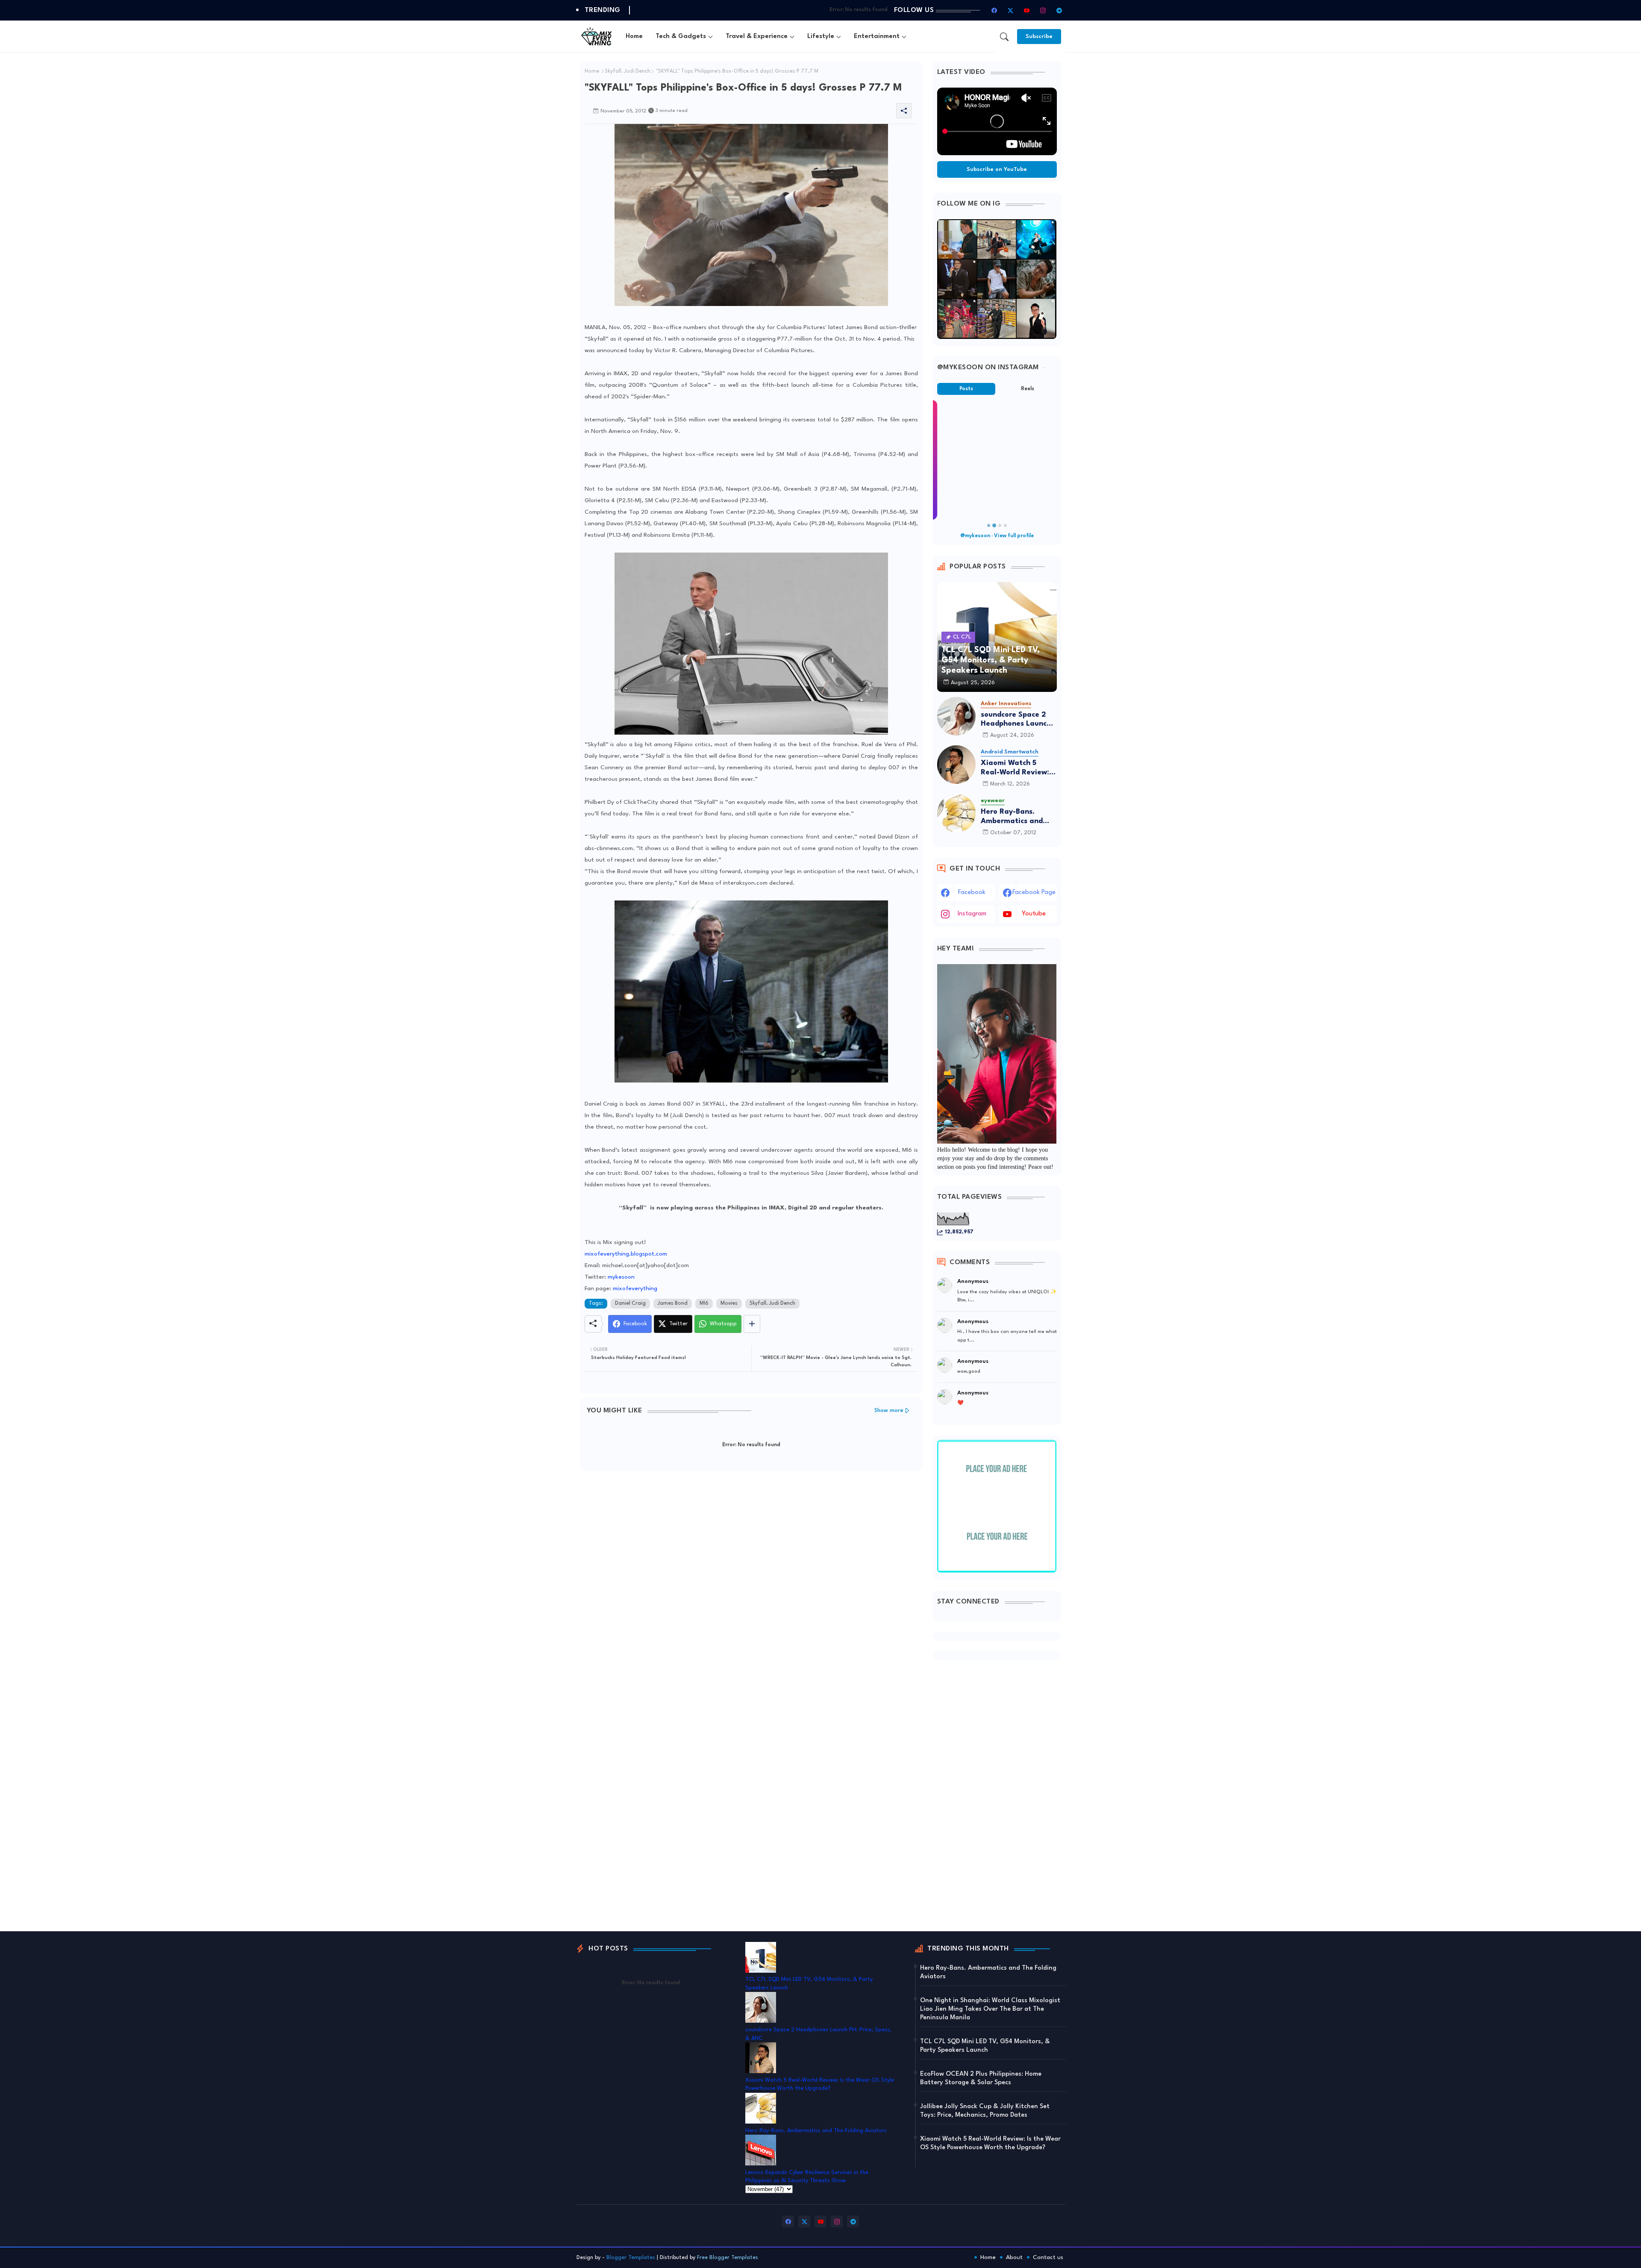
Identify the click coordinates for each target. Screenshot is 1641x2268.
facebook (972, 893)
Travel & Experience (757, 37)
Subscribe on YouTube (997, 169)
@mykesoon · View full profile (997, 536)
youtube (1034, 914)
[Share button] (752, 1324)
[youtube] (1027, 10)
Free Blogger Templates (728, 2258)
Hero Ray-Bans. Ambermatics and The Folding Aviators (1017, 817)
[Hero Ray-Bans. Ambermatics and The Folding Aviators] (956, 813)
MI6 (704, 1303)
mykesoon (621, 1277)
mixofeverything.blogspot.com (626, 1254)
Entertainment (877, 37)
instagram (972, 914)
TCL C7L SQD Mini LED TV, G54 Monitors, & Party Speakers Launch (985, 2046)
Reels (1028, 389)
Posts (966, 389)
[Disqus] (751, 1588)
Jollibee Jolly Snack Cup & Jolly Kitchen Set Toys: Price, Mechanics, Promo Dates (985, 2111)
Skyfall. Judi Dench (628, 71)
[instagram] (1043, 10)
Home (634, 37)
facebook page (1034, 893)
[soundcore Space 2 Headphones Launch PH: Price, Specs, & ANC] (956, 716)
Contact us (1048, 2257)
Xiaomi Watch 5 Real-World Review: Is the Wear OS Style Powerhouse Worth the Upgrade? (1019, 768)
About (1014, 2257)
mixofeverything (635, 1288)
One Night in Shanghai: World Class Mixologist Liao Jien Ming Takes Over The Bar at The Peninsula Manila (990, 2009)
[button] (1004, 37)
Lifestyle (821, 37)
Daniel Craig (630, 1303)
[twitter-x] (1011, 10)
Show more (889, 1411)
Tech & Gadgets (681, 37)
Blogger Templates (631, 2258)
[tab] (634, 37)
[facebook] (994, 10)
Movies (729, 1303)
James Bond (673, 1303)
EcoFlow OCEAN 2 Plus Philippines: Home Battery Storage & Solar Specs (981, 2078)
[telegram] (1059, 10)
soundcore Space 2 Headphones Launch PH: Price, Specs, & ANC (1016, 720)
